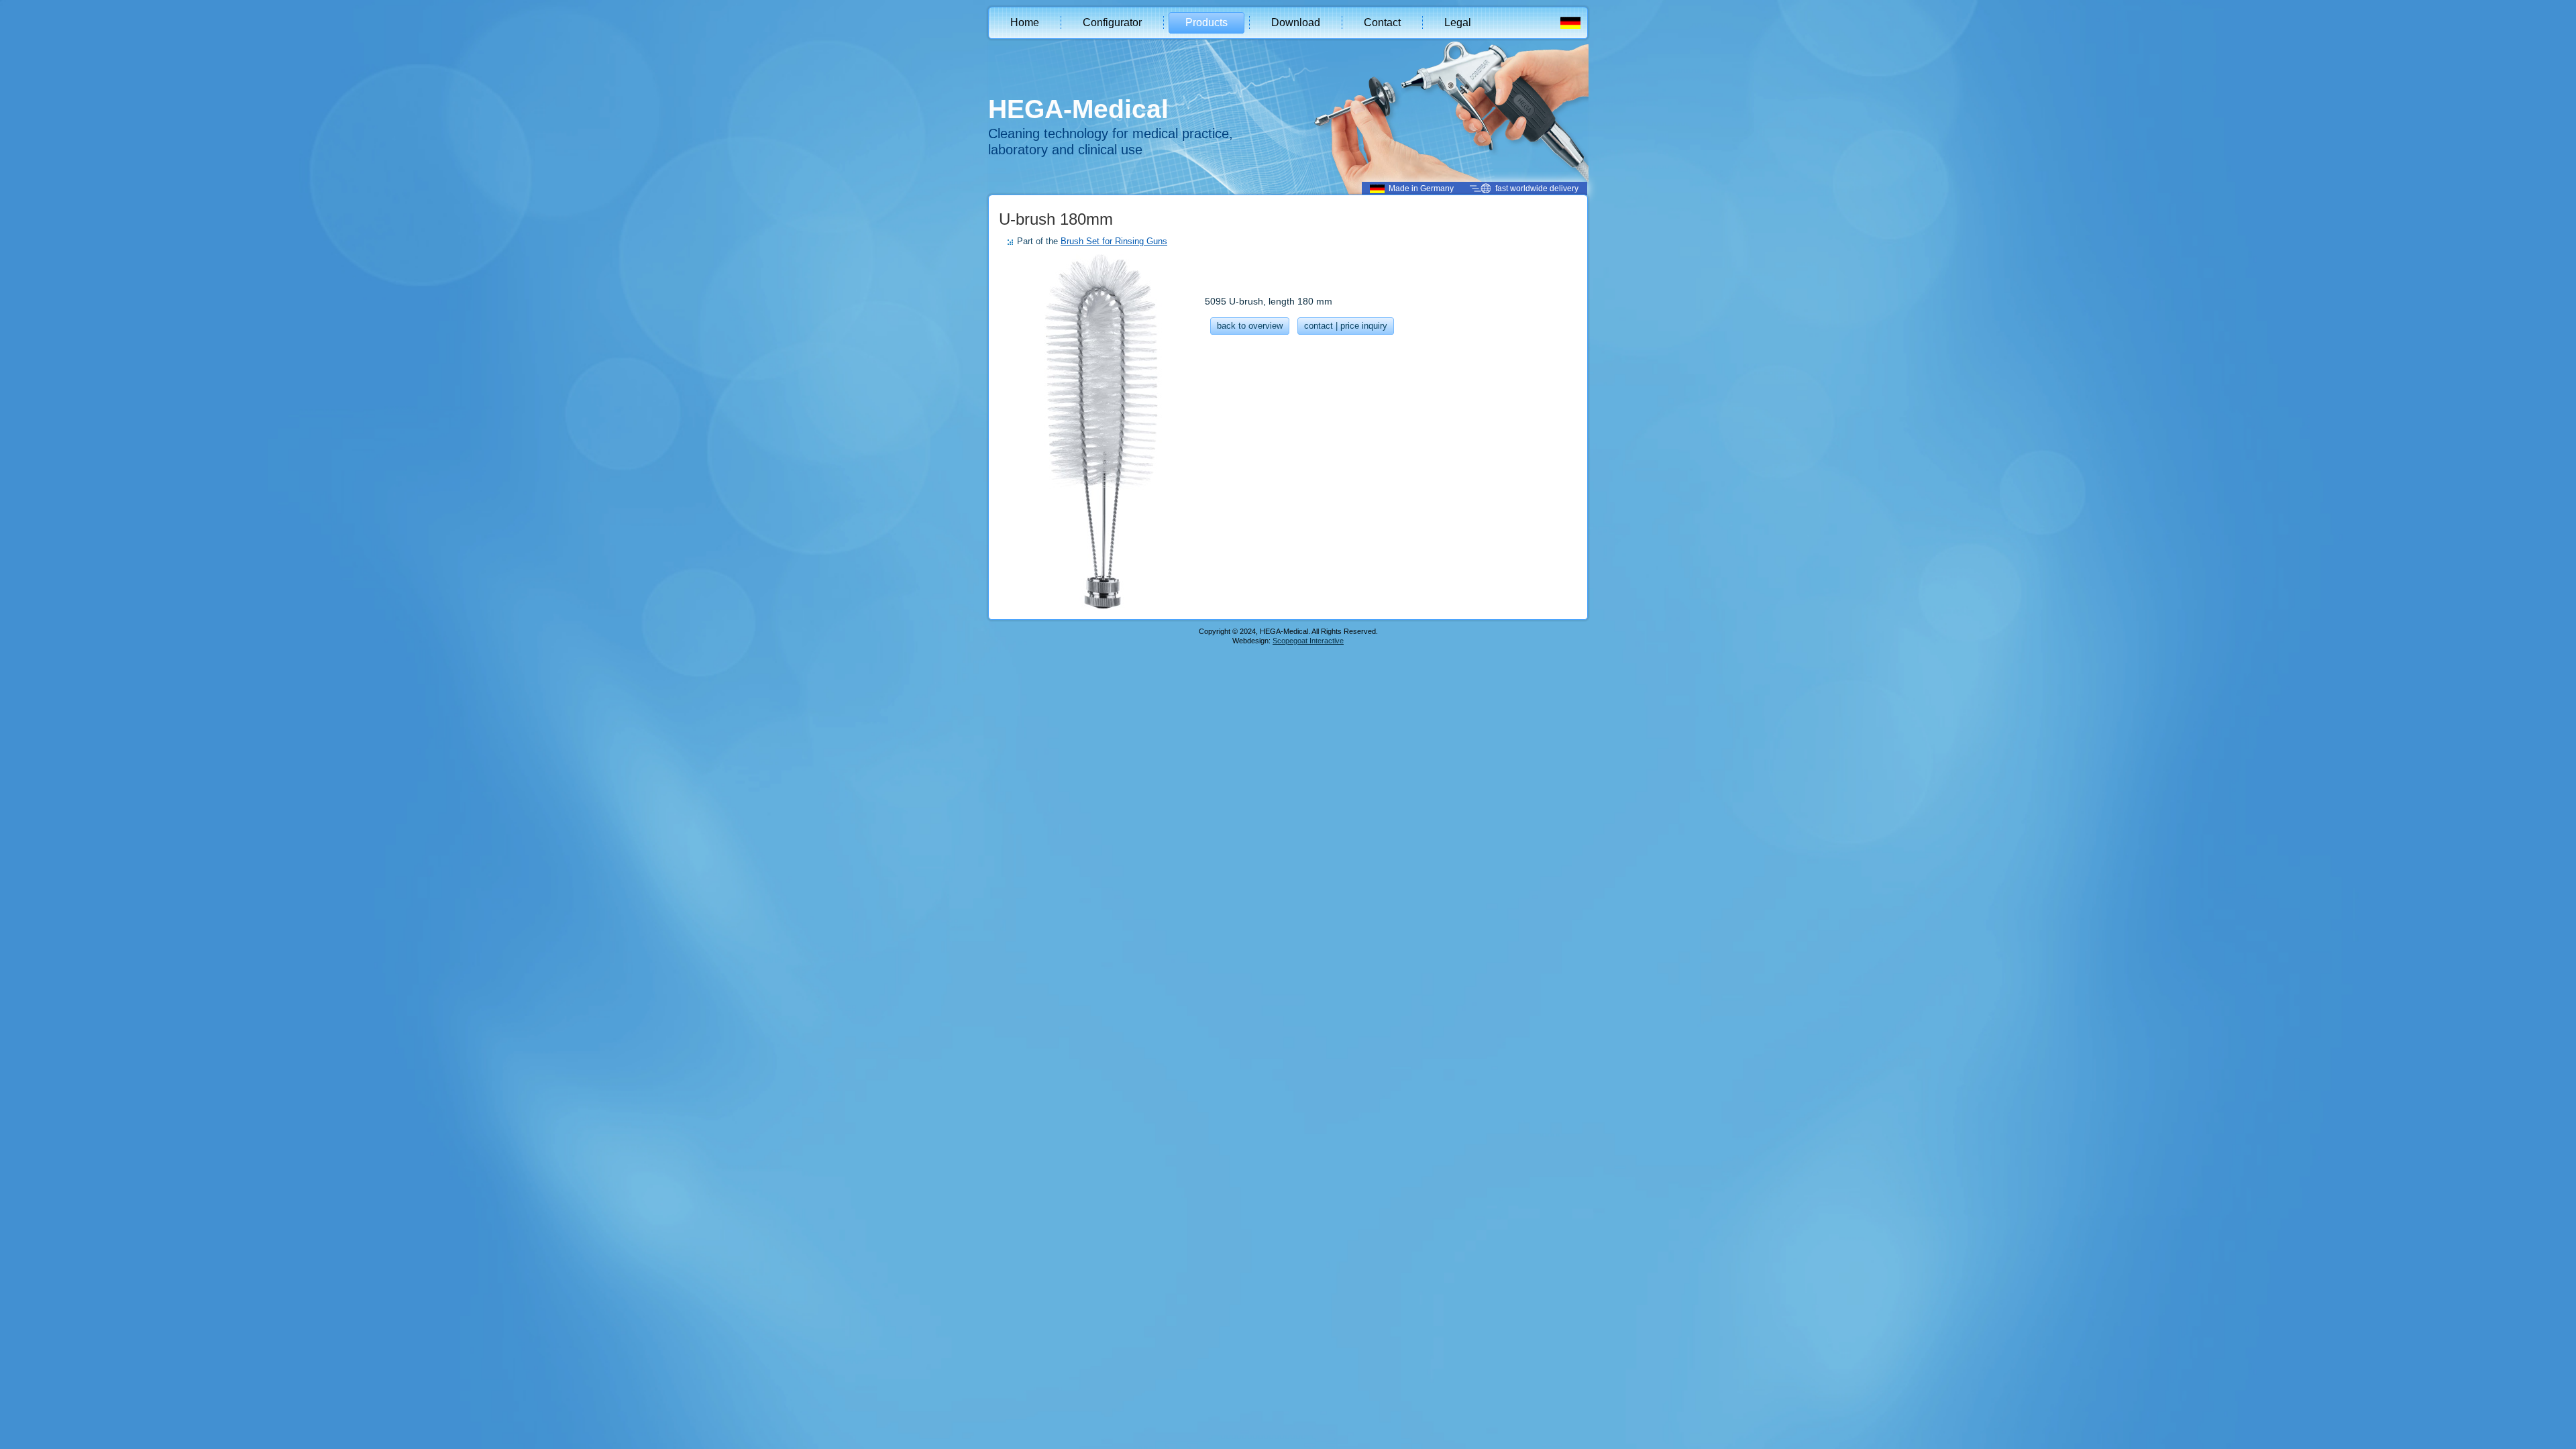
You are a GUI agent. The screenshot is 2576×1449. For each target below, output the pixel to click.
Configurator (1112, 22)
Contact (1382, 22)
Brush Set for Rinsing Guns (1114, 241)
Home (1025, 22)
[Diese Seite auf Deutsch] (1570, 25)
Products (1206, 22)
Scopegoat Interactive (1308, 641)
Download (1296, 22)
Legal (1458, 22)
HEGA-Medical (1078, 109)
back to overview (1250, 326)
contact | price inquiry (1346, 326)
